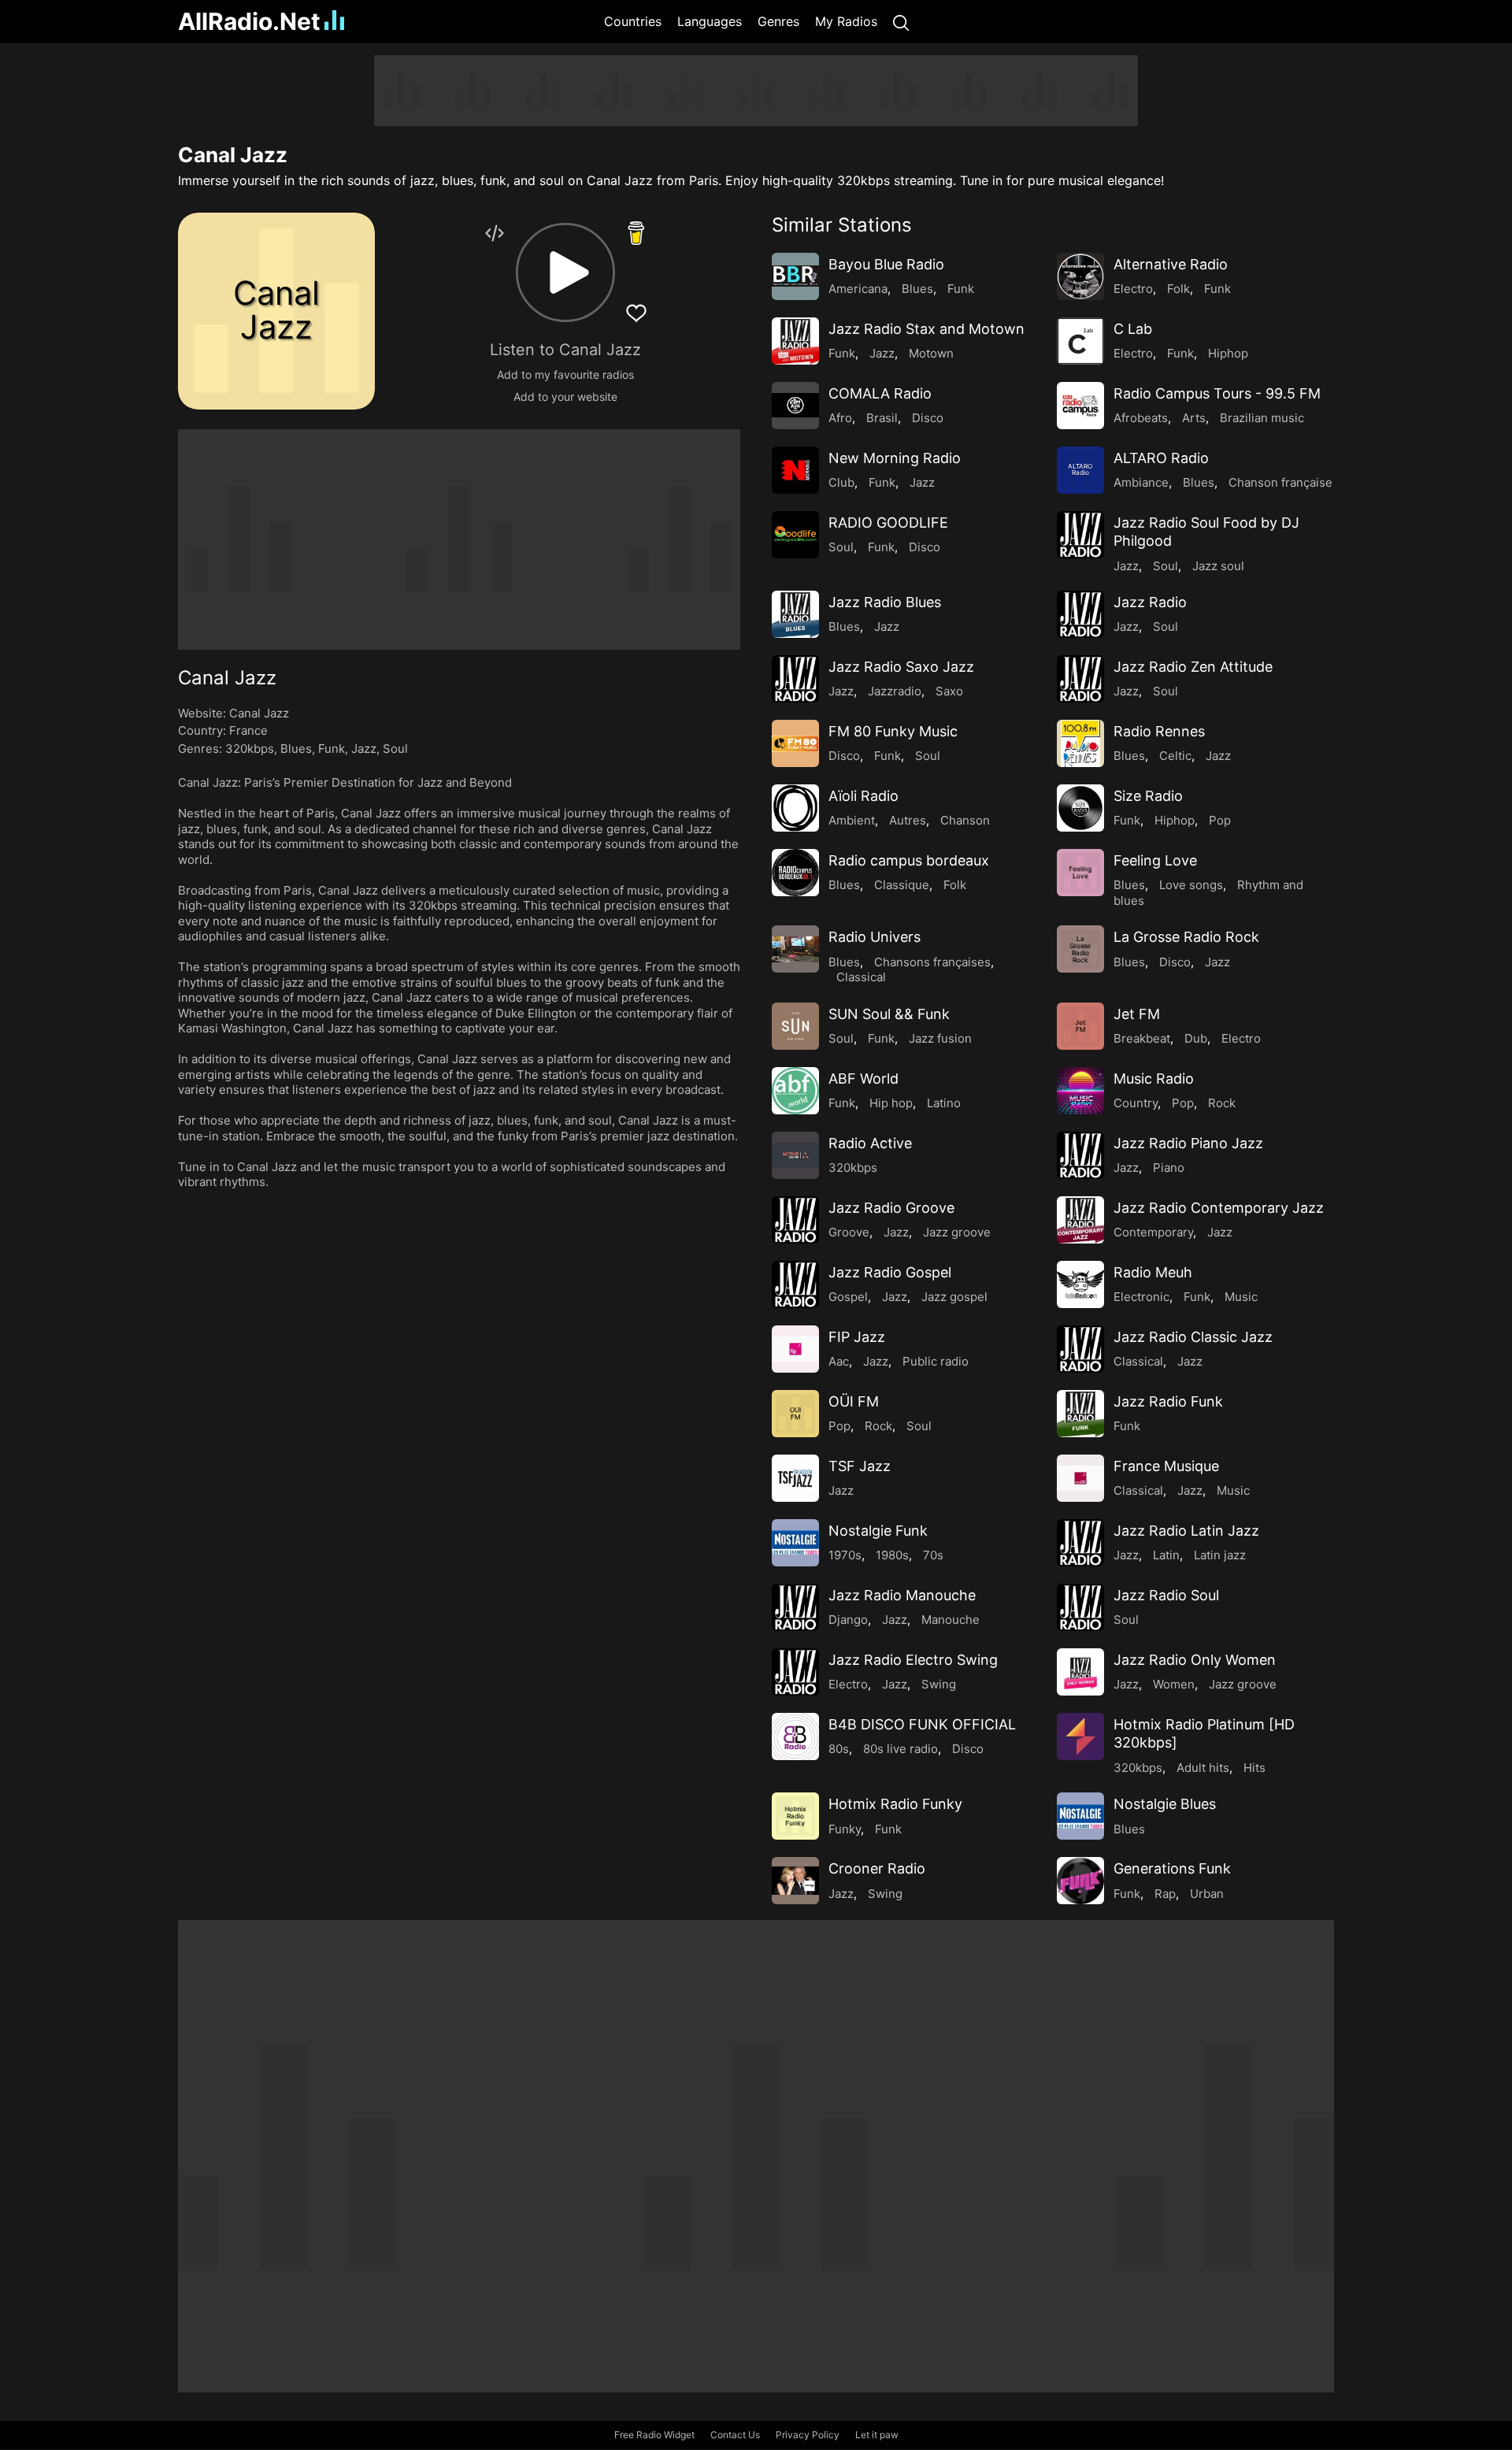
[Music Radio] (1080, 1091)
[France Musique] (1080, 1478)
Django (848, 1620)
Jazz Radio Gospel (890, 1272)
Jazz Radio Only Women (1195, 1660)
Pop (1220, 820)
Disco (928, 418)
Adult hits (1203, 1768)
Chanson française (1280, 482)
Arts (1194, 418)
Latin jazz (1220, 1555)
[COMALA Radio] (795, 406)
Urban (1207, 1894)
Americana (858, 289)
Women (1174, 1684)
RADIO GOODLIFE (888, 523)
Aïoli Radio (863, 796)
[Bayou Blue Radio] (795, 276)
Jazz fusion (940, 1038)
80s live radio (901, 1749)
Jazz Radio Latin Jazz (1186, 1531)
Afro (840, 418)
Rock (1222, 1103)
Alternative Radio (1171, 264)
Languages (710, 21)
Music (1241, 1297)
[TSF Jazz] (795, 1478)
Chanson (965, 820)
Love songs (1191, 885)
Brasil (882, 418)
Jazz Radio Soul (1166, 1595)
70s (933, 1555)
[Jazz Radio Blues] (795, 614)
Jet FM (1137, 1014)
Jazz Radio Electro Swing (913, 1660)
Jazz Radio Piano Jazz (1188, 1143)
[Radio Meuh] (1080, 1284)
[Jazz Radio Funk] (1080, 1414)
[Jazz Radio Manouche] (795, 1607)
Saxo (949, 691)
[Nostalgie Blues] (1080, 1816)
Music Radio (1154, 1079)
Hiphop (1228, 353)
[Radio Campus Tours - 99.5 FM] (1080, 406)
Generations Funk (1172, 1868)
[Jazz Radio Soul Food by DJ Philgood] (1080, 535)
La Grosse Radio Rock (1186, 937)
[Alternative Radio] (1080, 276)
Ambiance (1141, 482)
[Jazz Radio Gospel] (795, 1284)
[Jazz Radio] (1080, 614)
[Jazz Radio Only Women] (1080, 1672)
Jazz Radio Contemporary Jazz (1219, 1208)
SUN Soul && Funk (889, 1014)
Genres (778, 21)
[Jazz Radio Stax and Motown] (795, 341)
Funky (845, 1829)
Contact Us (735, 2435)
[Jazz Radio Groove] (795, 1220)
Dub (1196, 1038)
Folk (1178, 289)
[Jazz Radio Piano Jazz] (1080, 1155)
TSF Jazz (860, 1466)
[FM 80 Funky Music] (795, 743)
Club (841, 482)
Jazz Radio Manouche (902, 1595)
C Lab (1133, 329)
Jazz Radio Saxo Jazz (901, 667)
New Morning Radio (895, 458)
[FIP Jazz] (795, 1349)
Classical (861, 977)
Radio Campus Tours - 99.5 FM (1217, 393)
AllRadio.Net (249, 21)
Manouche (951, 1620)
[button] (565, 272)
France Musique (1166, 1466)
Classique (902, 885)
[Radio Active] (795, 1155)
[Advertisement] (102, 291)
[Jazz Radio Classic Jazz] (1080, 1349)
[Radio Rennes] (1080, 743)
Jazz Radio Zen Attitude (1193, 667)
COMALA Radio (880, 393)
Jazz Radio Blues (885, 602)
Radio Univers (875, 937)
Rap (1165, 1894)
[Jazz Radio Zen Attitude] (1080, 679)
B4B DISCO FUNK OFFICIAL (922, 1724)
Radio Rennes (1159, 731)
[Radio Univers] (795, 949)
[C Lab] (1080, 341)
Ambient (852, 820)
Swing (939, 1684)
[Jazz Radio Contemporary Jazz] (1080, 1220)
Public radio (936, 1361)
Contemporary (1153, 1232)
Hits (1254, 1768)
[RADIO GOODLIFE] (795, 535)
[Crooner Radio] (795, 1881)
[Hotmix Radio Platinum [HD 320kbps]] (1080, 1736)
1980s (892, 1555)
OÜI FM (854, 1401)
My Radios (846, 21)
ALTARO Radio (1161, 458)
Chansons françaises (932, 962)
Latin (1166, 1555)
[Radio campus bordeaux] (795, 873)
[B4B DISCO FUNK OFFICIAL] (795, 1736)
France (248, 730)
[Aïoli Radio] (795, 808)
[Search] (901, 22)
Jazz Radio (1150, 602)
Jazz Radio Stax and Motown (926, 329)
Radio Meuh (1153, 1272)
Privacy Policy (808, 2435)
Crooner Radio (877, 1868)
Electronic (1141, 1297)
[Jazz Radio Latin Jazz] (1080, 1543)
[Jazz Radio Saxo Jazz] (795, 679)
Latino (944, 1103)
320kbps (250, 749)
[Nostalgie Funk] (795, 1543)
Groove (849, 1232)
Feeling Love (1155, 860)
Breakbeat (1142, 1038)
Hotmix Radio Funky (895, 1804)
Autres (908, 820)
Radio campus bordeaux (909, 860)
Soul (395, 749)
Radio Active (870, 1143)
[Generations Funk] (1080, 1881)
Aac (839, 1361)
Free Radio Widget (654, 2435)
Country (1136, 1103)
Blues (296, 749)
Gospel (848, 1297)
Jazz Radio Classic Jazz (1193, 1337)
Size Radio (1148, 796)
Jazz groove (957, 1232)
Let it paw (877, 2435)
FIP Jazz (857, 1337)
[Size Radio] (1080, 808)
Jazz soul (1218, 566)
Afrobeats (1141, 418)
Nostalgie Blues (1165, 1804)
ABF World (863, 1079)
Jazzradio (895, 691)
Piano (1169, 1168)
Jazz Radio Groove (891, 1208)
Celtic (1175, 756)
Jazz (364, 749)
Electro (1133, 289)
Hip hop (891, 1103)
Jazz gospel (954, 1297)
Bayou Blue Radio (886, 264)
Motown (931, 353)
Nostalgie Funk (878, 1531)
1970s (845, 1555)
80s (839, 1749)
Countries (633, 21)
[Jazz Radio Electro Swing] (795, 1672)
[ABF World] (795, 1091)
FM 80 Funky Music (893, 731)
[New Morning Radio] (795, 470)
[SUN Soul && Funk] (795, 1026)
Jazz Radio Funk (1168, 1401)
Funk (332, 749)
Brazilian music (1262, 418)
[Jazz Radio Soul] (1080, 1607)
